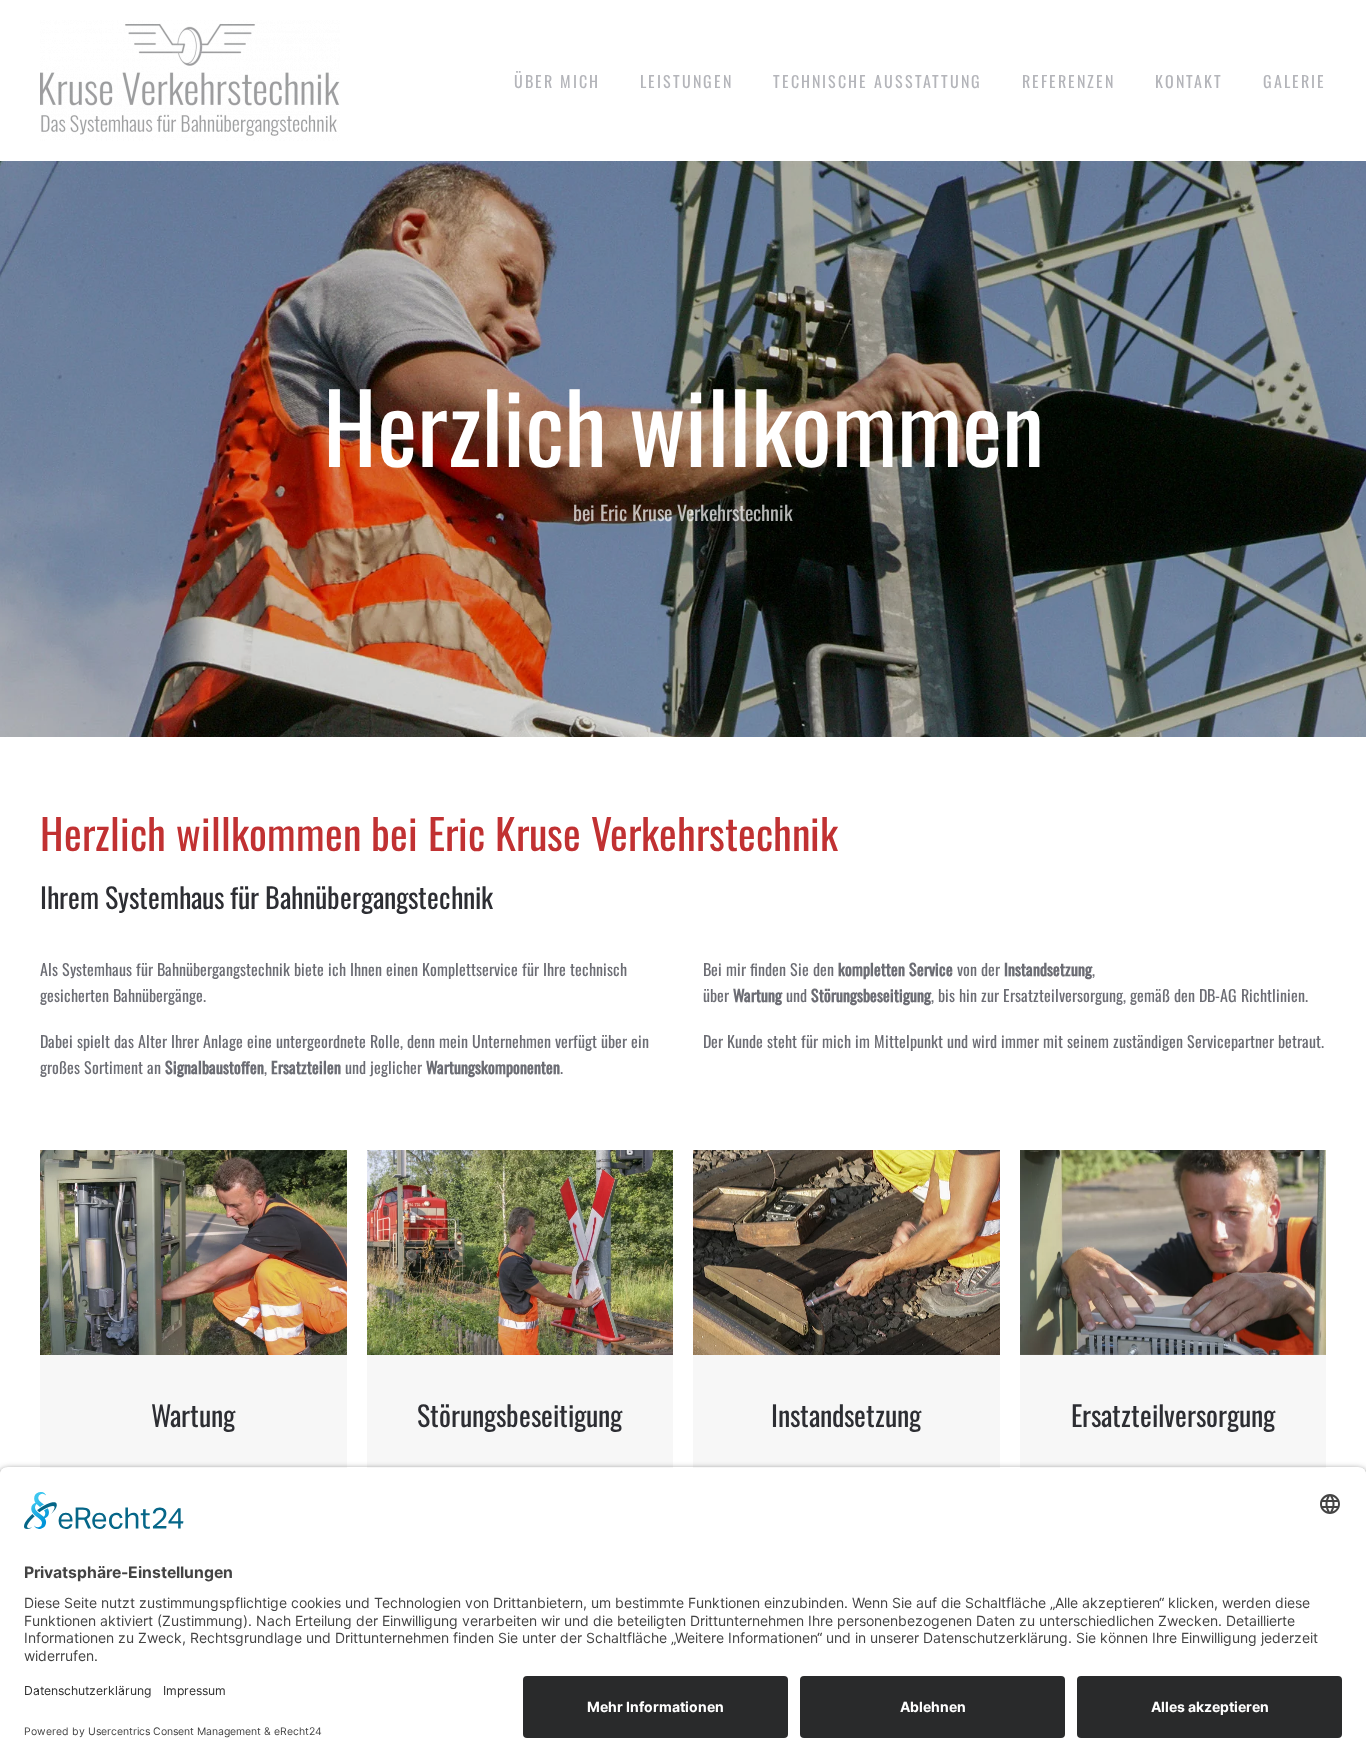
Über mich (557, 81)
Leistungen (686, 81)
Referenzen (1068, 81)
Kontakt (1189, 81)
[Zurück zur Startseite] (190, 80)
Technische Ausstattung (877, 81)
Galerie (1294, 81)
